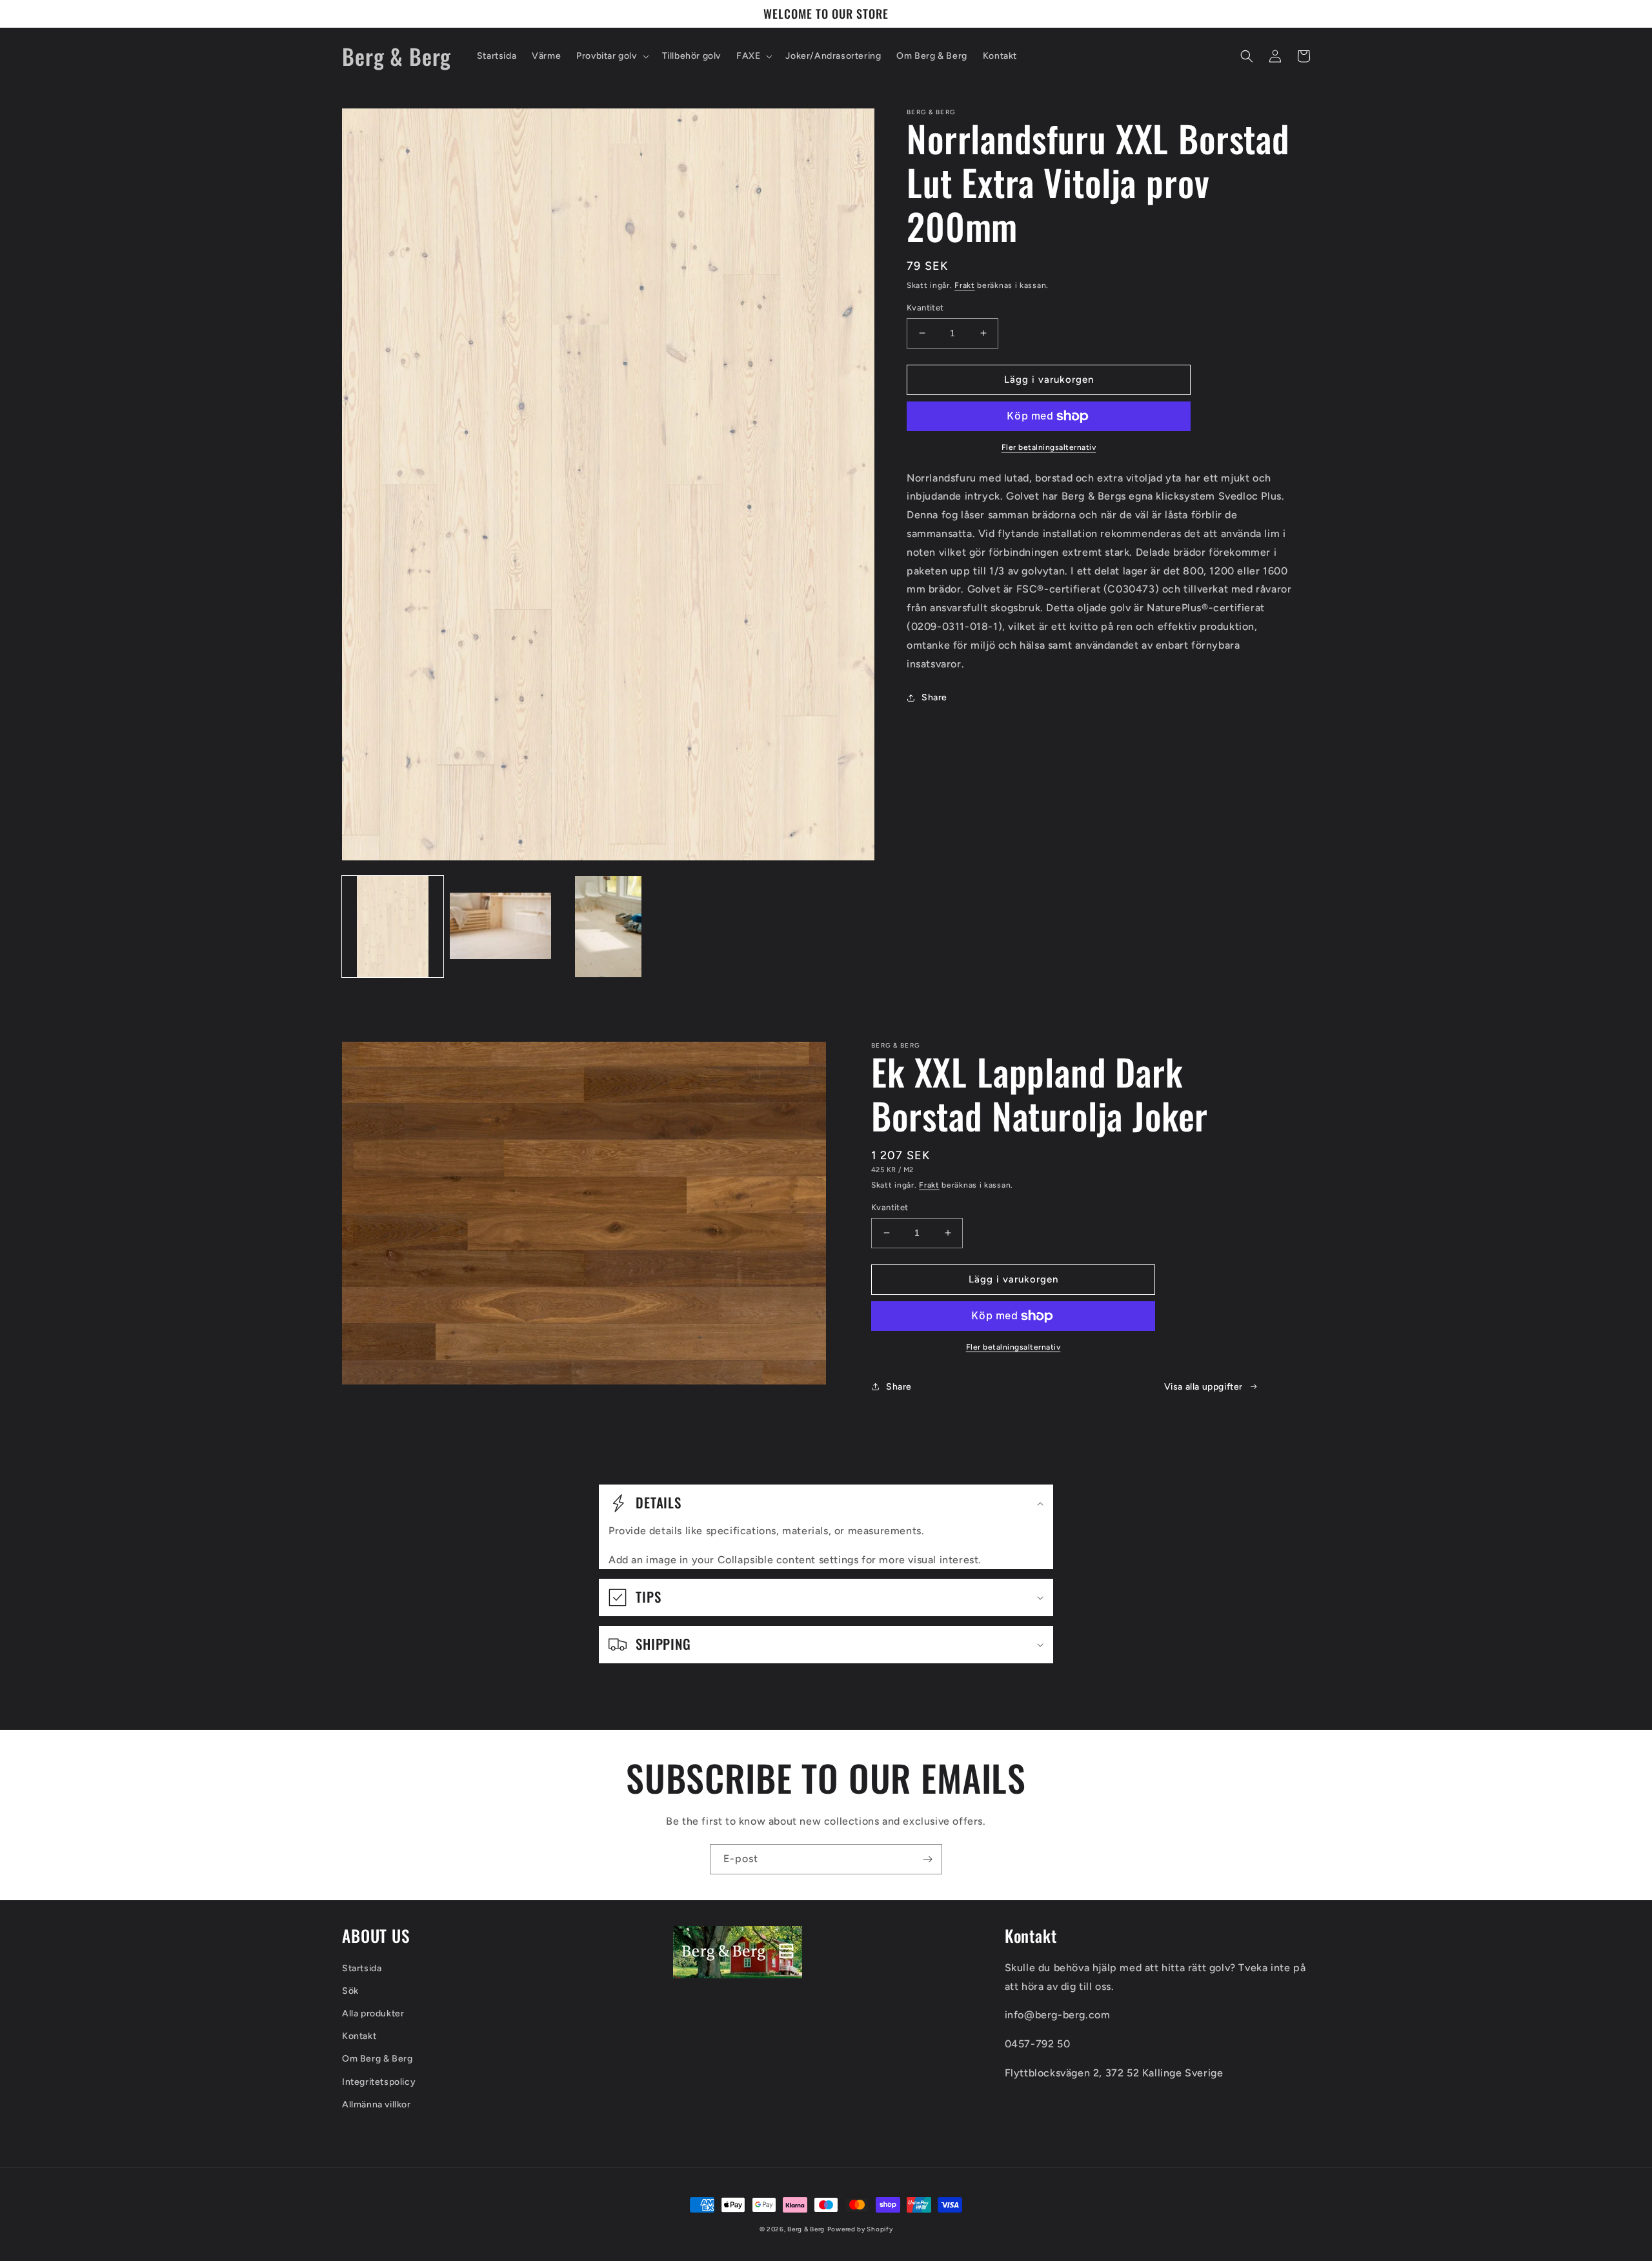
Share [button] (934, 697)
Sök (350, 1991)
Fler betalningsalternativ (1049, 447)
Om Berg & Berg (377, 2059)
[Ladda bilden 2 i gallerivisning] (500, 927)
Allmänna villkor (377, 2104)
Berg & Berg (806, 2229)
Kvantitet (925, 308)
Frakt (965, 285)
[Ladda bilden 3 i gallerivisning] (608, 927)
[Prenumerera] (927, 1859)
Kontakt (359, 2036)
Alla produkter (373, 2013)
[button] (611, 56)
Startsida (362, 1968)
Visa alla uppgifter (1204, 1387)
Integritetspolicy (379, 2082)
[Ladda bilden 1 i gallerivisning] (393, 927)
